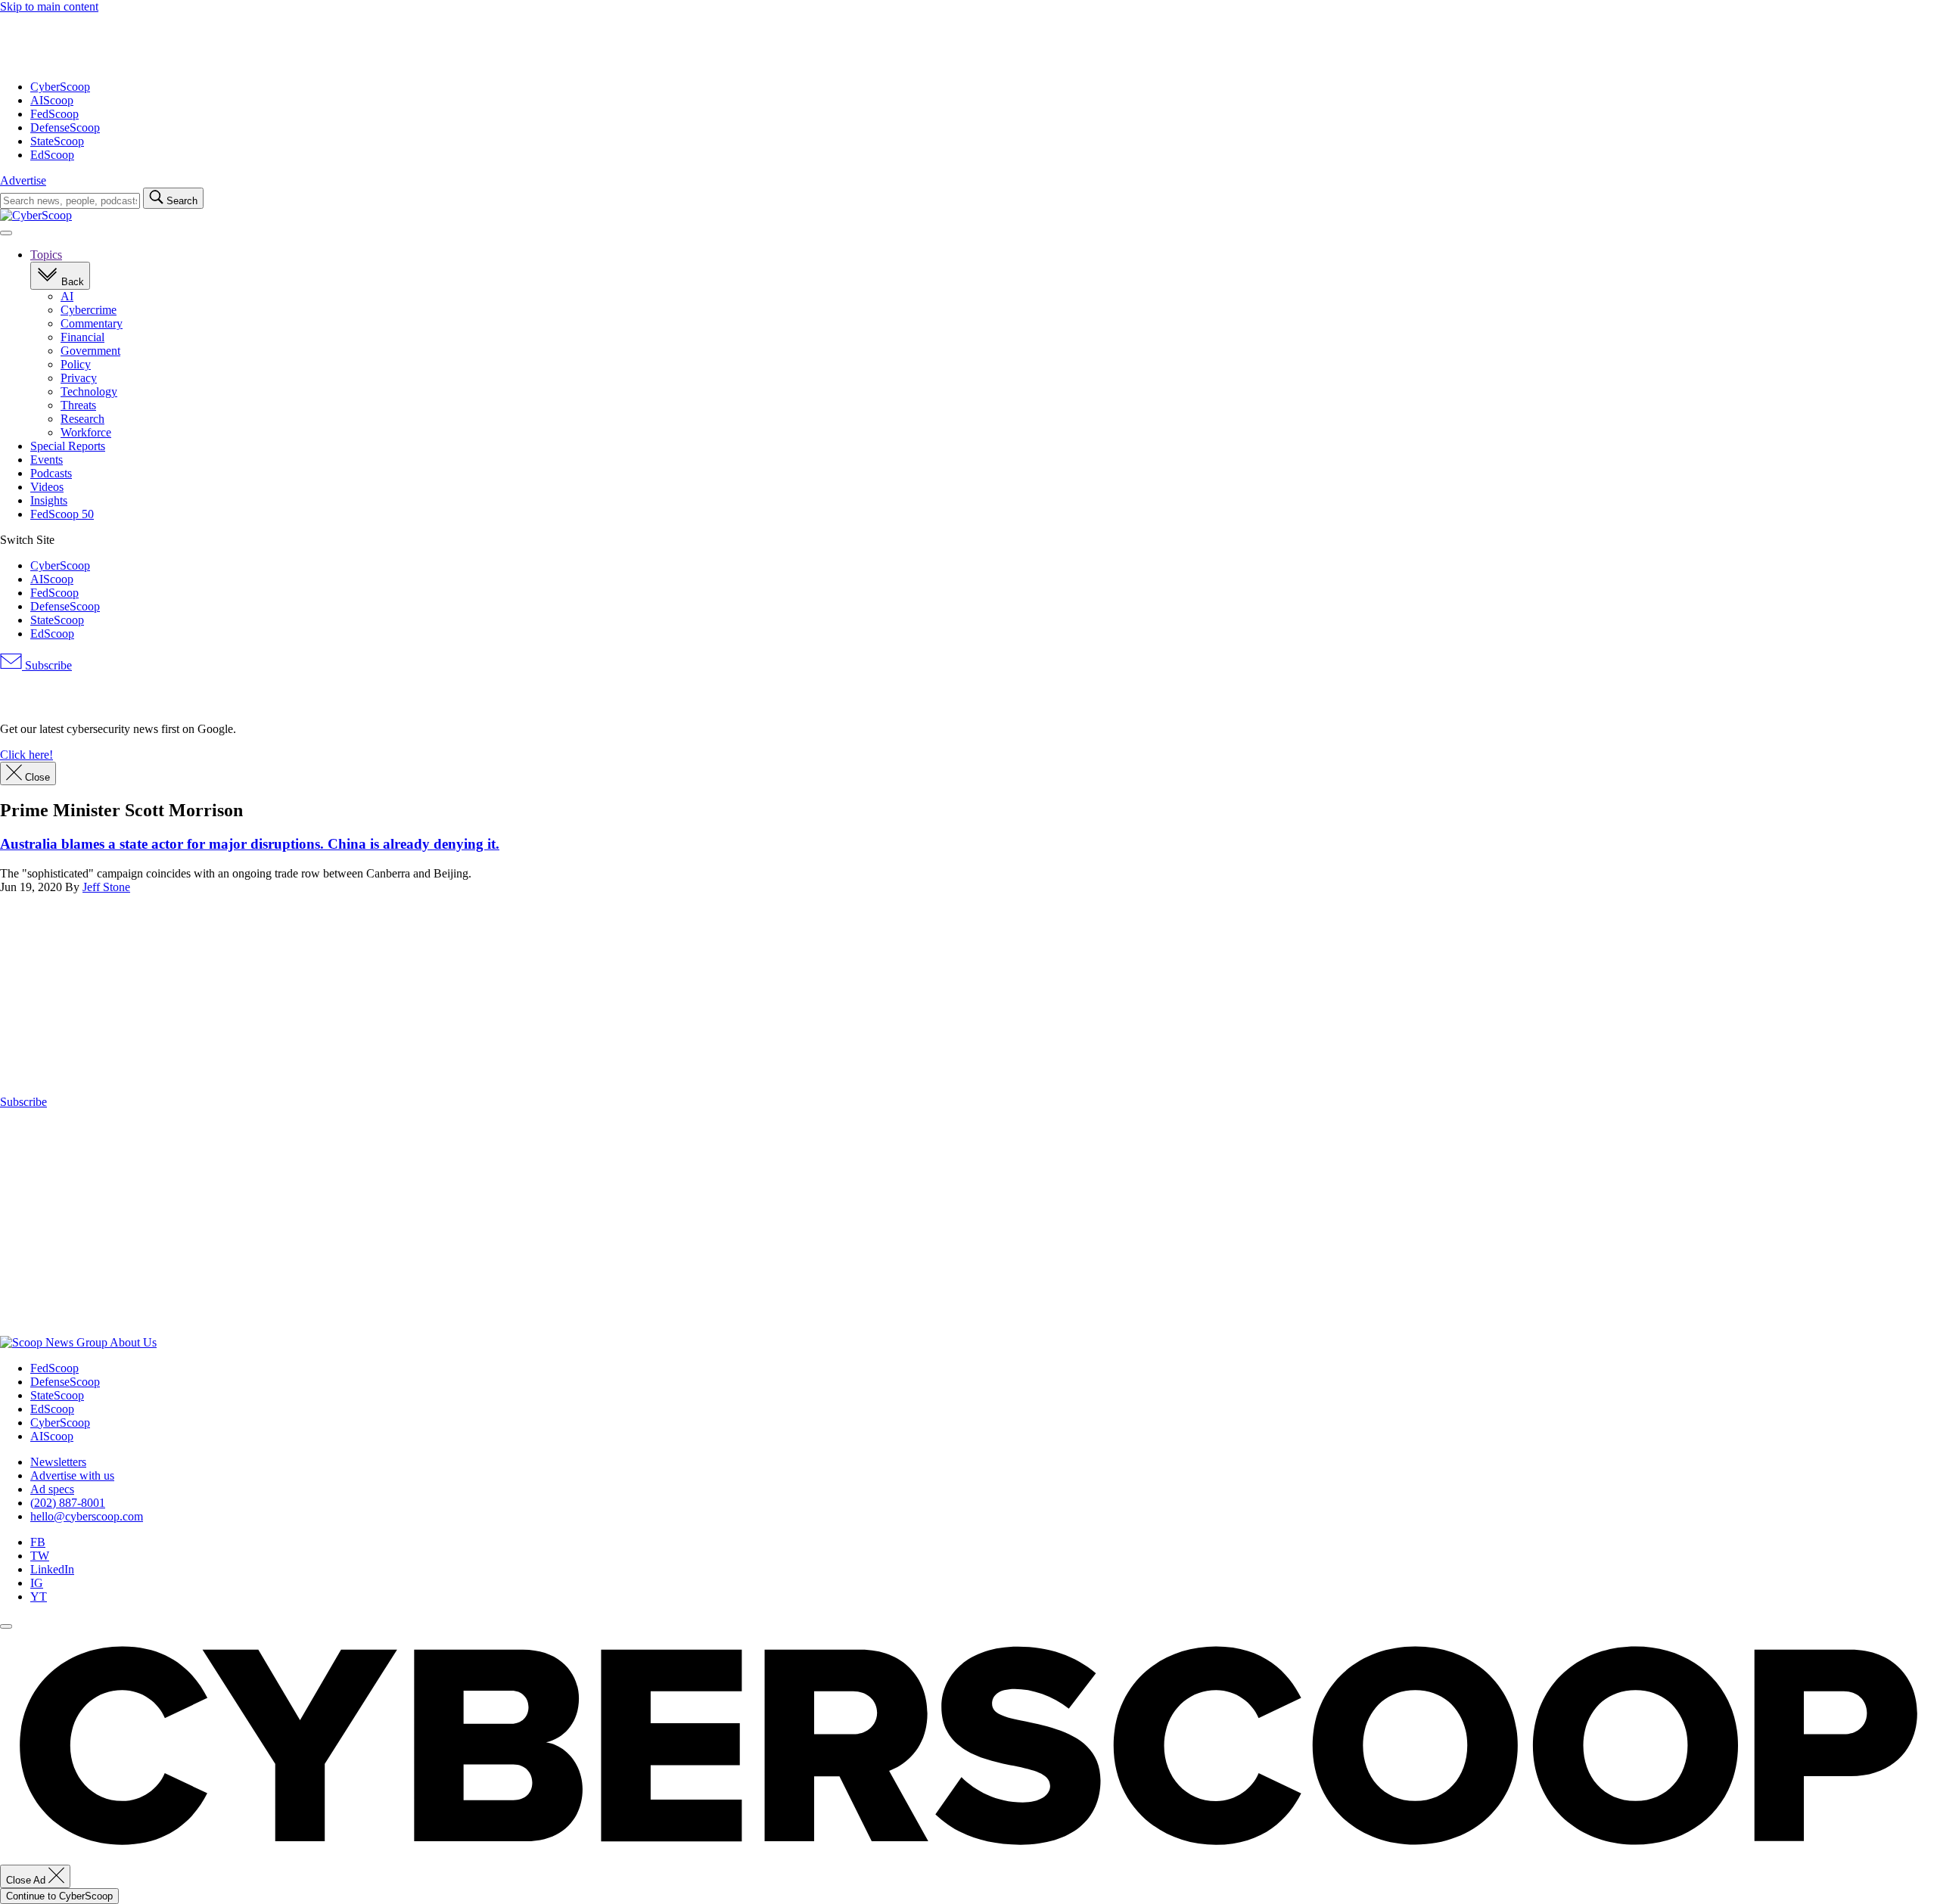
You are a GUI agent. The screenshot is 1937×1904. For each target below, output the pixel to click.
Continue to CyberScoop (59, 1896)
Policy (76, 364)
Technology (89, 391)
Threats (78, 405)
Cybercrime (89, 310)
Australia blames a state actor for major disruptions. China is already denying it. (250, 844)
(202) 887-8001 (68, 1503)
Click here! (26, 755)
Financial (82, 337)
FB (38, 1542)
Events (47, 460)
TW (40, 1556)
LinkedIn (52, 1569)
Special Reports (68, 446)
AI (67, 296)
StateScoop (57, 141)
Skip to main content (49, 6)
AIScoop (52, 100)
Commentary (92, 323)
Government (90, 351)
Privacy (79, 378)
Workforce (86, 432)
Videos (47, 487)
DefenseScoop (65, 127)
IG (37, 1583)
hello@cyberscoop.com (87, 1516)
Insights (49, 500)
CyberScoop (60, 87)
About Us (133, 1342)
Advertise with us (72, 1475)
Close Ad (27, 1880)
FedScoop (54, 114)
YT (39, 1597)
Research (82, 419)
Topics (46, 255)
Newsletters (58, 1462)
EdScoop (52, 155)
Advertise (23, 180)
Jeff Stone (106, 887)
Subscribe (47, 665)
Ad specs (52, 1489)
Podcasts (51, 473)
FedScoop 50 (62, 514)
